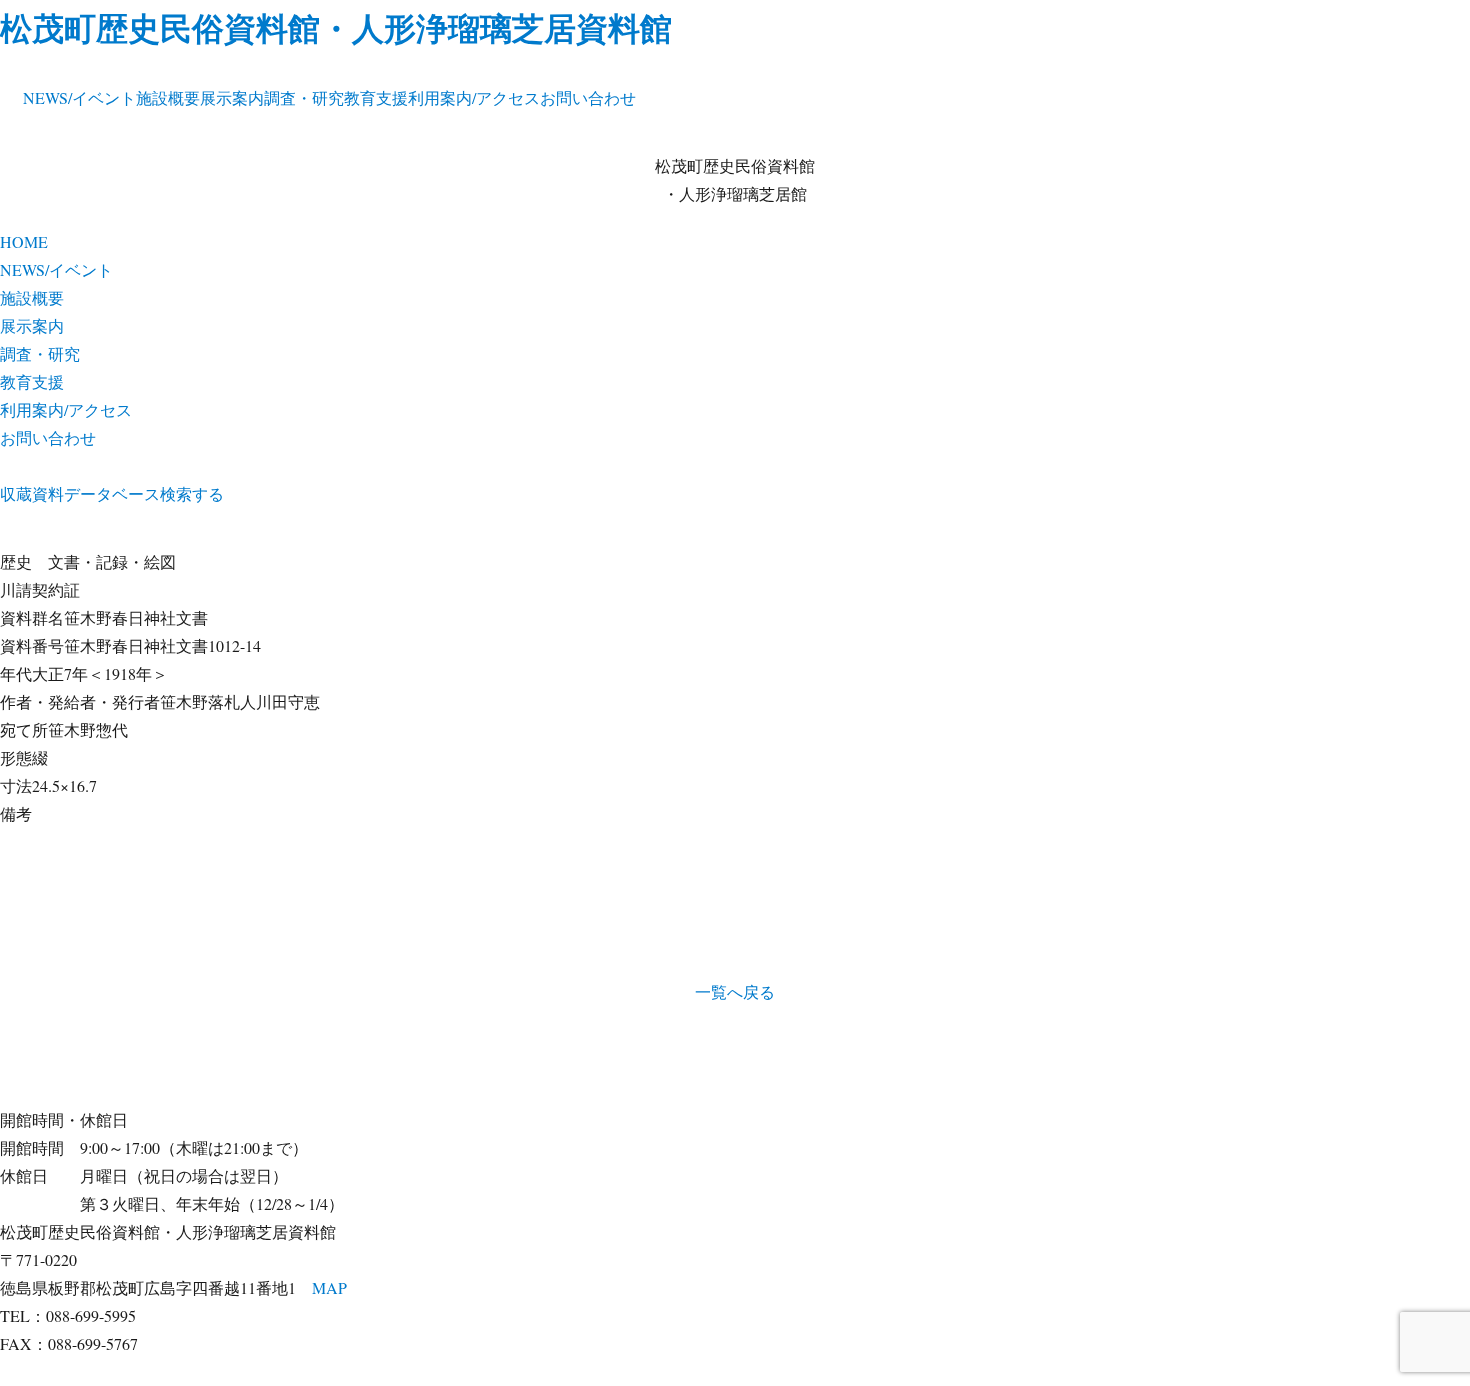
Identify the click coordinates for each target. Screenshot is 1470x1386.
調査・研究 (304, 97)
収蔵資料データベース (80, 493)
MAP (329, 1287)
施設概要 (168, 97)
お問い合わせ (588, 97)
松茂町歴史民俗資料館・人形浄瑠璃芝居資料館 (336, 27)
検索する (192, 493)
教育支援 (376, 97)
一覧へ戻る (735, 991)
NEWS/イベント (79, 97)
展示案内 (232, 97)
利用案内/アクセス (474, 97)
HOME (24, 241)
